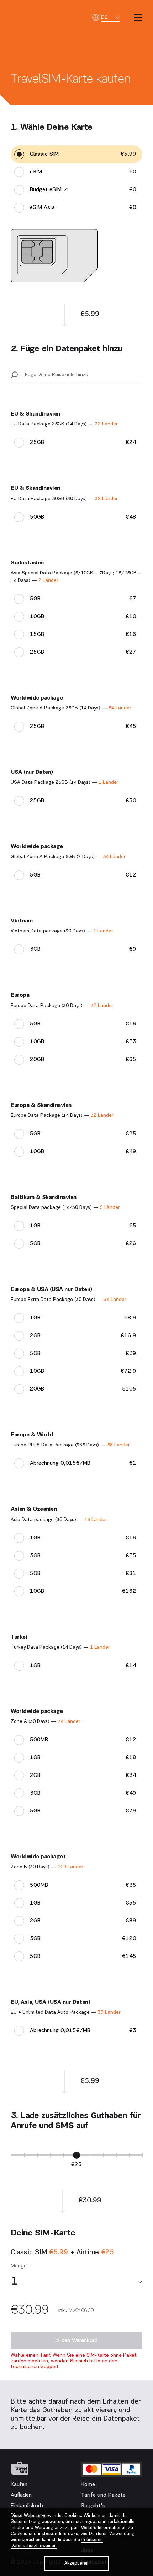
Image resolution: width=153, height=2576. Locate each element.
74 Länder (69, 1722)
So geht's (93, 2506)
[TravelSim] (20, 2468)
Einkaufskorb (27, 2506)
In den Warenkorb (76, 2341)
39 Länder (109, 2012)
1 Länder (108, 783)
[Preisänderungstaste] (76, 2155)
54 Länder (120, 708)
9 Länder (110, 1208)
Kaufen (19, 2485)
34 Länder (115, 1300)
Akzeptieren (76, 2563)
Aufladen (21, 2495)
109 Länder (70, 1867)
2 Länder (48, 581)
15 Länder (96, 1520)
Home (88, 2485)
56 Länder (118, 1445)
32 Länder (106, 424)
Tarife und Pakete (103, 2495)
